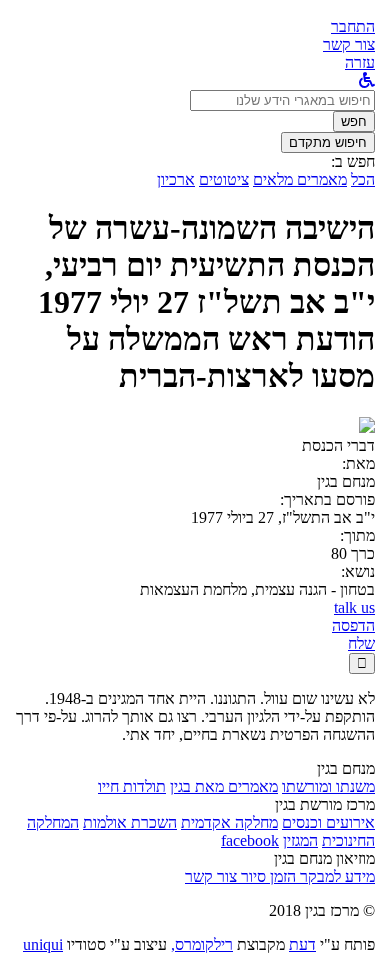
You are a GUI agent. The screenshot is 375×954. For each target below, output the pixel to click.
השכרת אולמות (130, 822)
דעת (302, 944)
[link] (349, 44)
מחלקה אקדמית (229, 822)
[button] (353, 26)
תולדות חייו (132, 786)
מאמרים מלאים (300, 179)
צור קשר (211, 876)
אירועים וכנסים (328, 822)
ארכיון (176, 179)
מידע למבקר (335, 876)
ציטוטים (224, 179)
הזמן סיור (266, 876)
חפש (354, 121)
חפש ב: (353, 161)
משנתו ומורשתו (328, 786)
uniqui (43, 944)
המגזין (300, 840)
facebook (250, 840)
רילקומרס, (202, 944)
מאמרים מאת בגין (224, 786)
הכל (363, 179)
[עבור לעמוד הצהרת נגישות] (367, 80)
